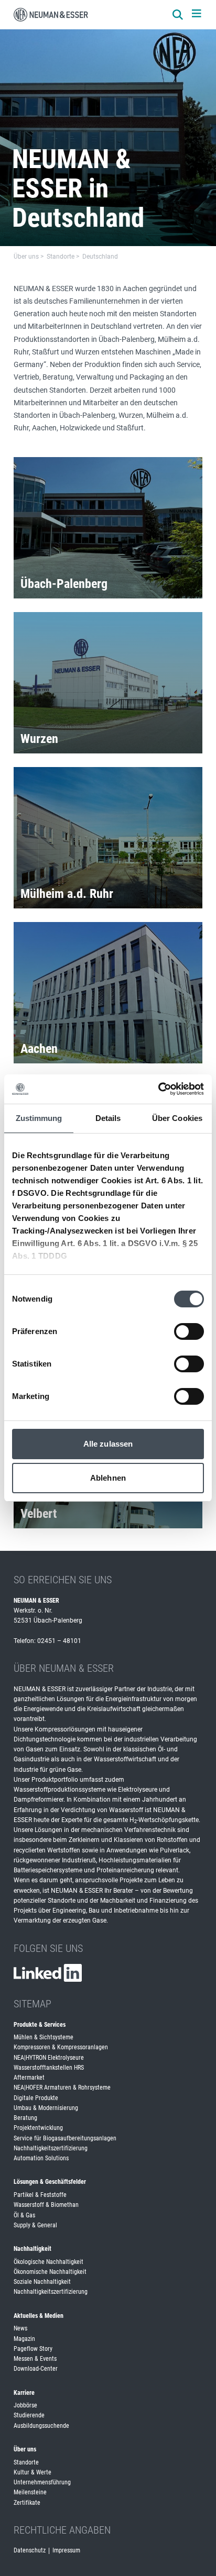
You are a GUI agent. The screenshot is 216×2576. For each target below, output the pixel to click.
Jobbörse (25, 2405)
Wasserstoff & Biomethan (46, 2205)
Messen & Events (35, 2359)
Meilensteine (30, 2492)
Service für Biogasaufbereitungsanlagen (65, 2138)
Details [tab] (108, 1118)
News (20, 2328)
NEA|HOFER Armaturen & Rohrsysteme (62, 2088)
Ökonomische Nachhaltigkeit (50, 2272)
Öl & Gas (24, 2215)
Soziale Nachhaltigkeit (42, 2282)
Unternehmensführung (42, 2482)
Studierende (29, 2415)
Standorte (26, 2462)
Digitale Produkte (36, 2098)
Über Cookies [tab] (177, 1118)
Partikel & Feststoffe (40, 2195)
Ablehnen (108, 1478)
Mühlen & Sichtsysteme (44, 2037)
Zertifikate (27, 2503)
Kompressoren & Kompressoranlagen (61, 2047)
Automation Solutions (41, 2158)
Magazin (24, 2339)
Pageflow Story (33, 2349)
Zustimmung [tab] (39, 1118)
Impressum (66, 2550)
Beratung (25, 2118)
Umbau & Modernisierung (46, 2108)
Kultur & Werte (33, 2472)
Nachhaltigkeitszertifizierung (51, 2148)
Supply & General (35, 2225)
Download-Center (36, 2369)
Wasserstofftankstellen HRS (49, 2068)
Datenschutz (30, 2550)
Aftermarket (29, 2078)
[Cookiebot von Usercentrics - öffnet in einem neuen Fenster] (158, 1089)
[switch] (189, 1331)
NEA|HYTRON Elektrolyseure (49, 2058)
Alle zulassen (108, 1444)
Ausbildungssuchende (41, 2426)
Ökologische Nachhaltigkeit (48, 2262)
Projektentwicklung (38, 2128)
